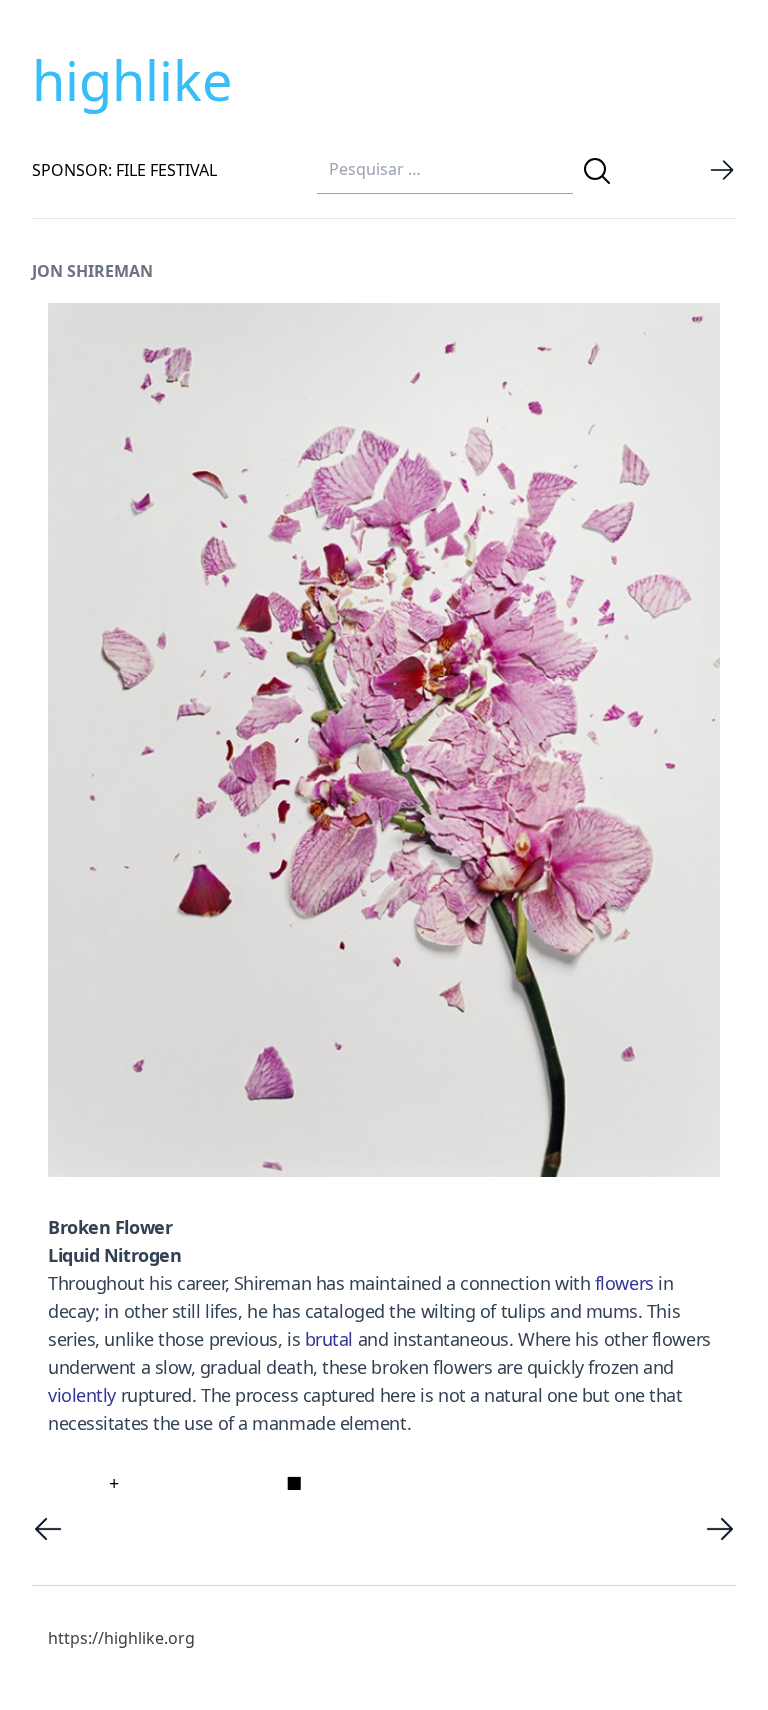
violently (82, 1395)
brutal (329, 1339)
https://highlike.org (121, 1638)
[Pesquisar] (597, 171)
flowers (624, 1283)
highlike (132, 80)
